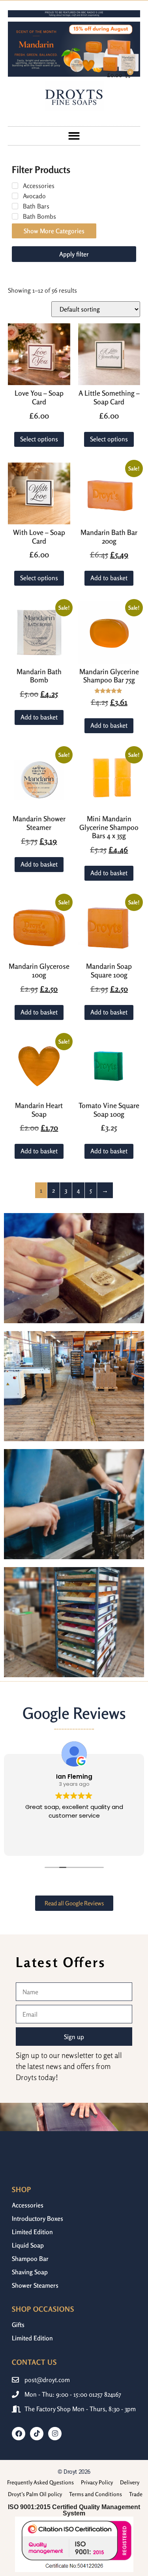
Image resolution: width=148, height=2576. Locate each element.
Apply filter (74, 254)
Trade (136, 2494)
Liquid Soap (28, 2245)
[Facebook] (19, 2434)
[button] (74, 136)
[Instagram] (55, 2434)
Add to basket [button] (109, 578)
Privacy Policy (97, 2482)
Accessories (28, 2205)
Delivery (130, 2482)
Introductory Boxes (37, 2218)
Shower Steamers (35, 2285)
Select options (39, 439)
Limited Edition (32, 2232)
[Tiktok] (37, 2434)
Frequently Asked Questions (40, 2482)
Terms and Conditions (96, 2494)
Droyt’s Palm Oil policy (35, 2494)
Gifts (18, 2325)
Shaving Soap (30, 2272)
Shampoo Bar (30, 2259)
